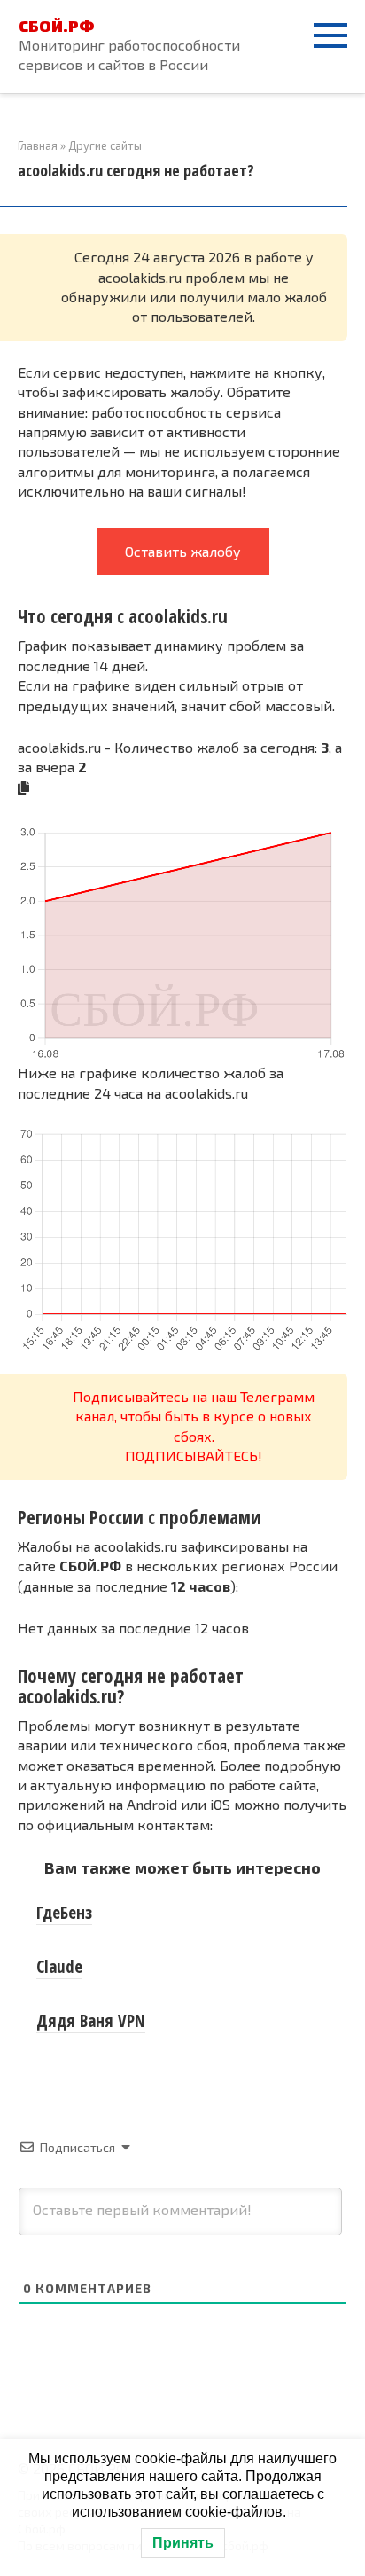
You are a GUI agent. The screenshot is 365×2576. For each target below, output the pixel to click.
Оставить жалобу (183, 551)
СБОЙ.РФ (56, 26)
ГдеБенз (64, 1913)
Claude (59, 1967)
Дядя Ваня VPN (91, 2021)
